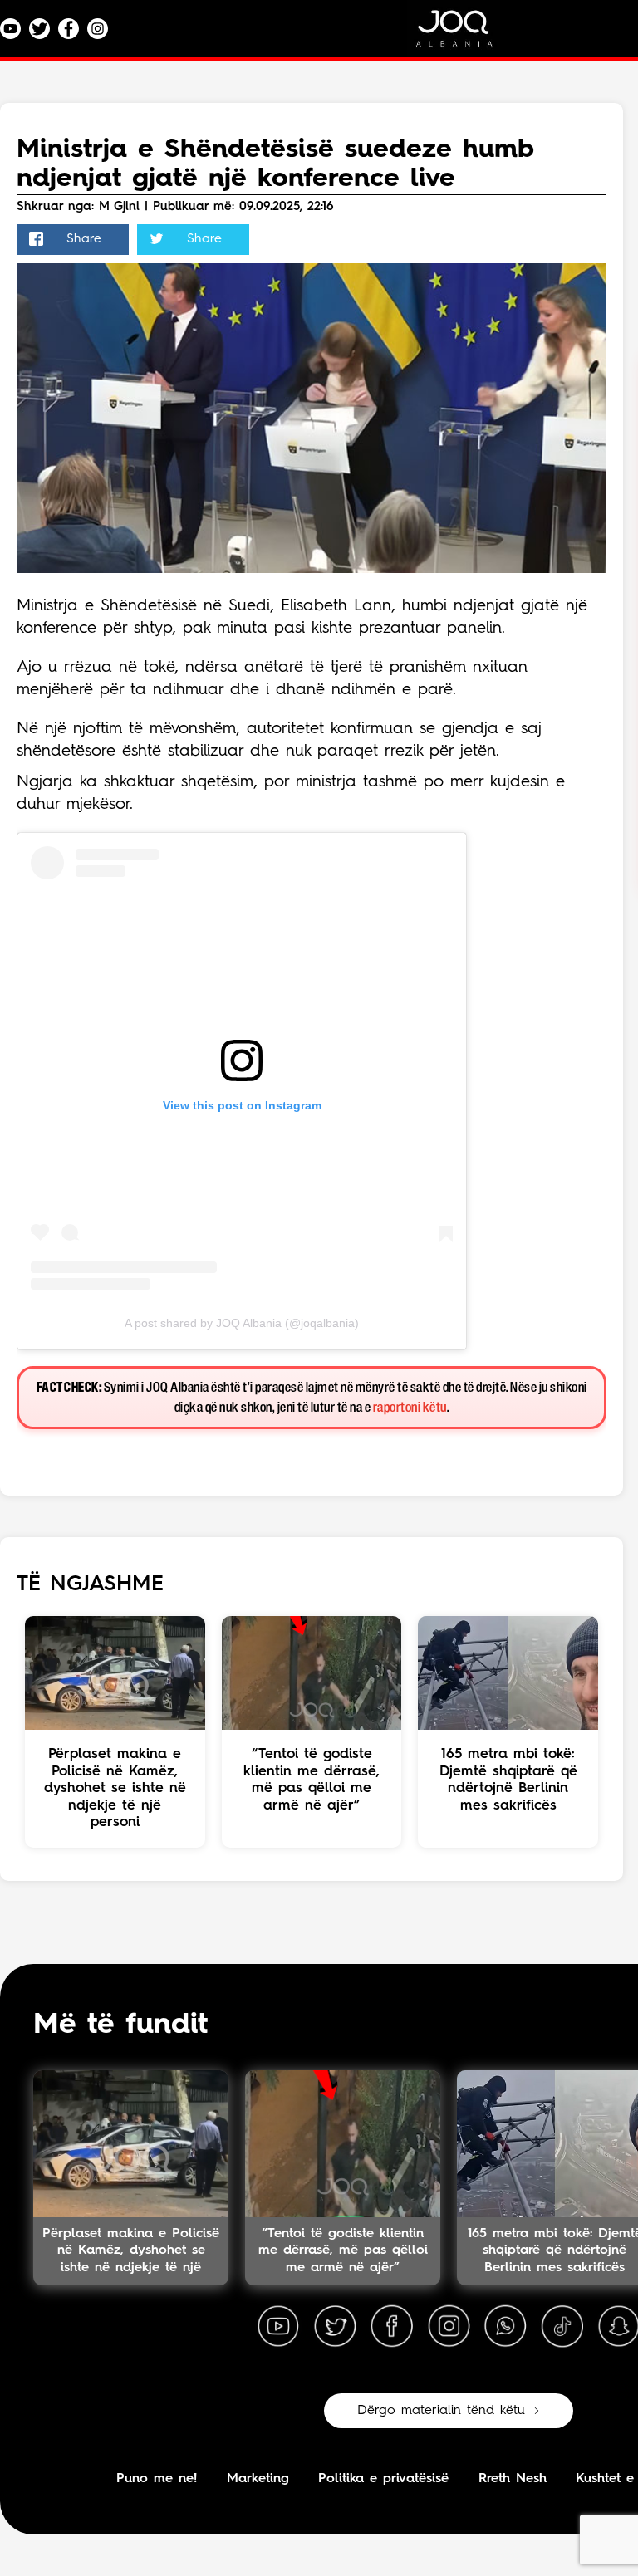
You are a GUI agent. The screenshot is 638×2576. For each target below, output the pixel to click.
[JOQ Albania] (465, 34)
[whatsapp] (505, 2327)
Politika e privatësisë (383, 2479)
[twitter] (335, 2327)
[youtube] (278, 2327)
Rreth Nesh (513, 2479)
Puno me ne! (157, 2479)
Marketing (258, 2479)
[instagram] (449, 2327)
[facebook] (392, 2327)
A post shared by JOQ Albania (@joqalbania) (242, 1323)
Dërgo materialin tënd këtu (441, 2411)
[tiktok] (562, 2327)
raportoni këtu (410, 1408)
